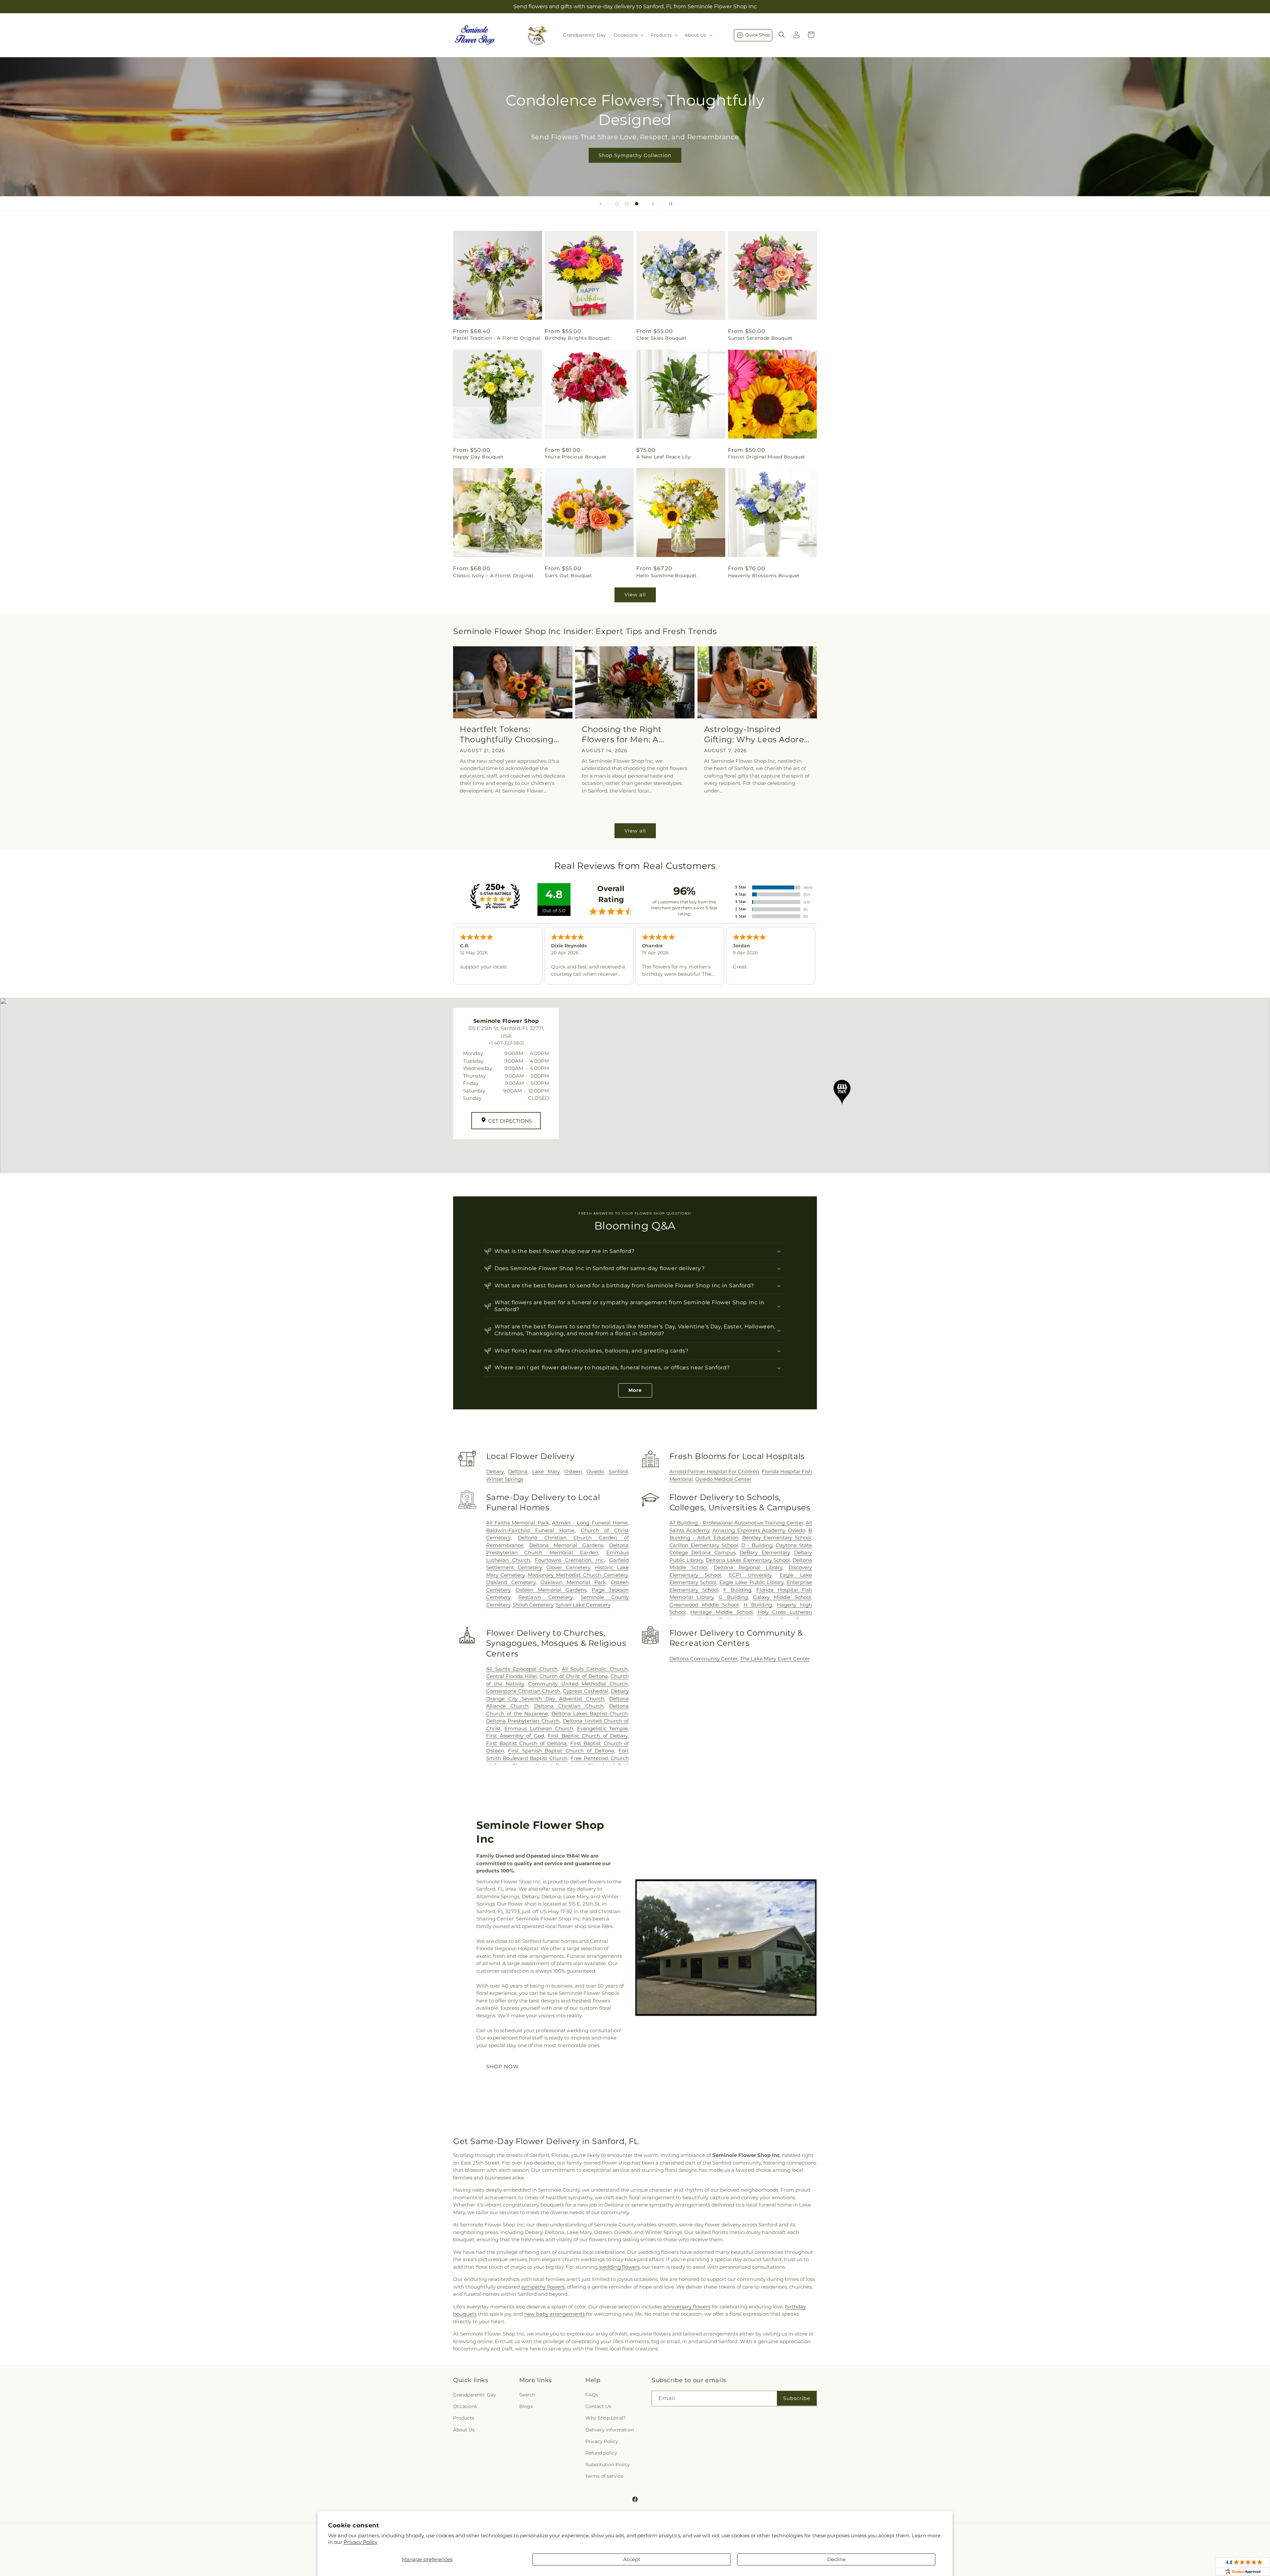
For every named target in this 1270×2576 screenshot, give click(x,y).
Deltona (518, 1471)
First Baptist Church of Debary (588, 1736)
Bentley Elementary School (777, 1538)
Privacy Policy (360, 2542)
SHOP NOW (503, 2066)
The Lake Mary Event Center (775, 1659)
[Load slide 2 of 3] (627, 204)
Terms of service (604, 2476)
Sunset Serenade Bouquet (760, 338)
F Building (737, 1590)
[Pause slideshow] (669, 204)
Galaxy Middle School (782, 1597)
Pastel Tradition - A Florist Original (497, 338)
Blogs (526, 2406)
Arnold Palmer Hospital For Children (714, 1471)
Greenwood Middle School (704, 1605)
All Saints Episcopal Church (522, 1669)
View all (635, 595)
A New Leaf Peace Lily (664, 457)
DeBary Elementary (764, 1552)
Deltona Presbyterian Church (523, 1721)
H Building (758, 1605)
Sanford (618, 1471)
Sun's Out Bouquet (568, 576)
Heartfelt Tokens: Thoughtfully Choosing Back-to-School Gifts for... (512, 734)
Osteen (573, 1471)
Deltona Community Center (704, 1659)
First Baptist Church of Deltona (527, 1743)
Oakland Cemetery (511, 1582)
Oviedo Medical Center (723, 1479)
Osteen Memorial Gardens (551, 1590)
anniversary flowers (687, 2307)
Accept (632, 2559)
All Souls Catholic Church (595, 1669)
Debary (495, 1471)
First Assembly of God (515, 1736)
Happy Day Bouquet (478, 457)
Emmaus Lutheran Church (539, 1728)
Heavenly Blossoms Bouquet (764, 576)
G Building (733, 1597)
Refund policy (601, 2453)
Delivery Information (610, 2430)
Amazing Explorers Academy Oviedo (759, 1530)
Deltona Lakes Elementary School (748, 1560)
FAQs (592, 2395)
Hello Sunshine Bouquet (666, 576)
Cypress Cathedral (585, 1691)
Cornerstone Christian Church (523, 1691)
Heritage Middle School (721, 1612)
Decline (836, 2559)
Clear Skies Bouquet (661, 338)
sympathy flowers (543, 2287)
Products (464, 2418)
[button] (628, 35)
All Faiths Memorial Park (518, 1523)
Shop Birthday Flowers (635, 145)
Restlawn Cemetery (545, 1597)
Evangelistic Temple (602, 1728)
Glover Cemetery (568, 1567)
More (635, 1390)
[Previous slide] (601, 204)
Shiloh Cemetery (533, 1605)
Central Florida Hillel (511, 1676)
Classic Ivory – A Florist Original (493, 576)
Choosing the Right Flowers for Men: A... (623, 734)
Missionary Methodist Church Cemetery (578, 1575)
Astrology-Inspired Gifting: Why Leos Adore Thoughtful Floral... (754, 734)
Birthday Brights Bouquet (577, 338)
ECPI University (750, 1575)
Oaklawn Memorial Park (573, 1582)
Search (527, 2395)
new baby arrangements (554, 2314)
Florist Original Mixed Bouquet (767, 457)
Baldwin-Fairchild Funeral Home (530, 1530)
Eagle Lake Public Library (751, 1582)
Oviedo (595, 1471)
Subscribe (797, 2398)
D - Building (757, 1545)
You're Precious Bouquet (576, 457)
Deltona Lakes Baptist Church (590, 1714)
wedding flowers (619, 2267)
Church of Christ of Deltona (574, 1676)
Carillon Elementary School (704, 1545)
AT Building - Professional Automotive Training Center (736, 1523)
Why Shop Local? (606, 2418)
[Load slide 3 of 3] (637, 204)
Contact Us (598, 2406)
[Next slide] (653, 204)
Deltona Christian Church (569, 1706)
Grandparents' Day (475, 2395)
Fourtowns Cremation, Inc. (570, 1560)
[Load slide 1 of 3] (617, 204)
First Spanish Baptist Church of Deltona (561, 1751)
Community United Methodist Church (578, 1684)
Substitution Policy (608, 2465)
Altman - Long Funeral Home (590, 1523)
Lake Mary (546, 1471)
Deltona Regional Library (748, 1567)
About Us (464, 2430)
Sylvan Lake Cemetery (583, 1605)
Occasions (465, 2406)
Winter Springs (505, 1479)
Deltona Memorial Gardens (566, 1545)
